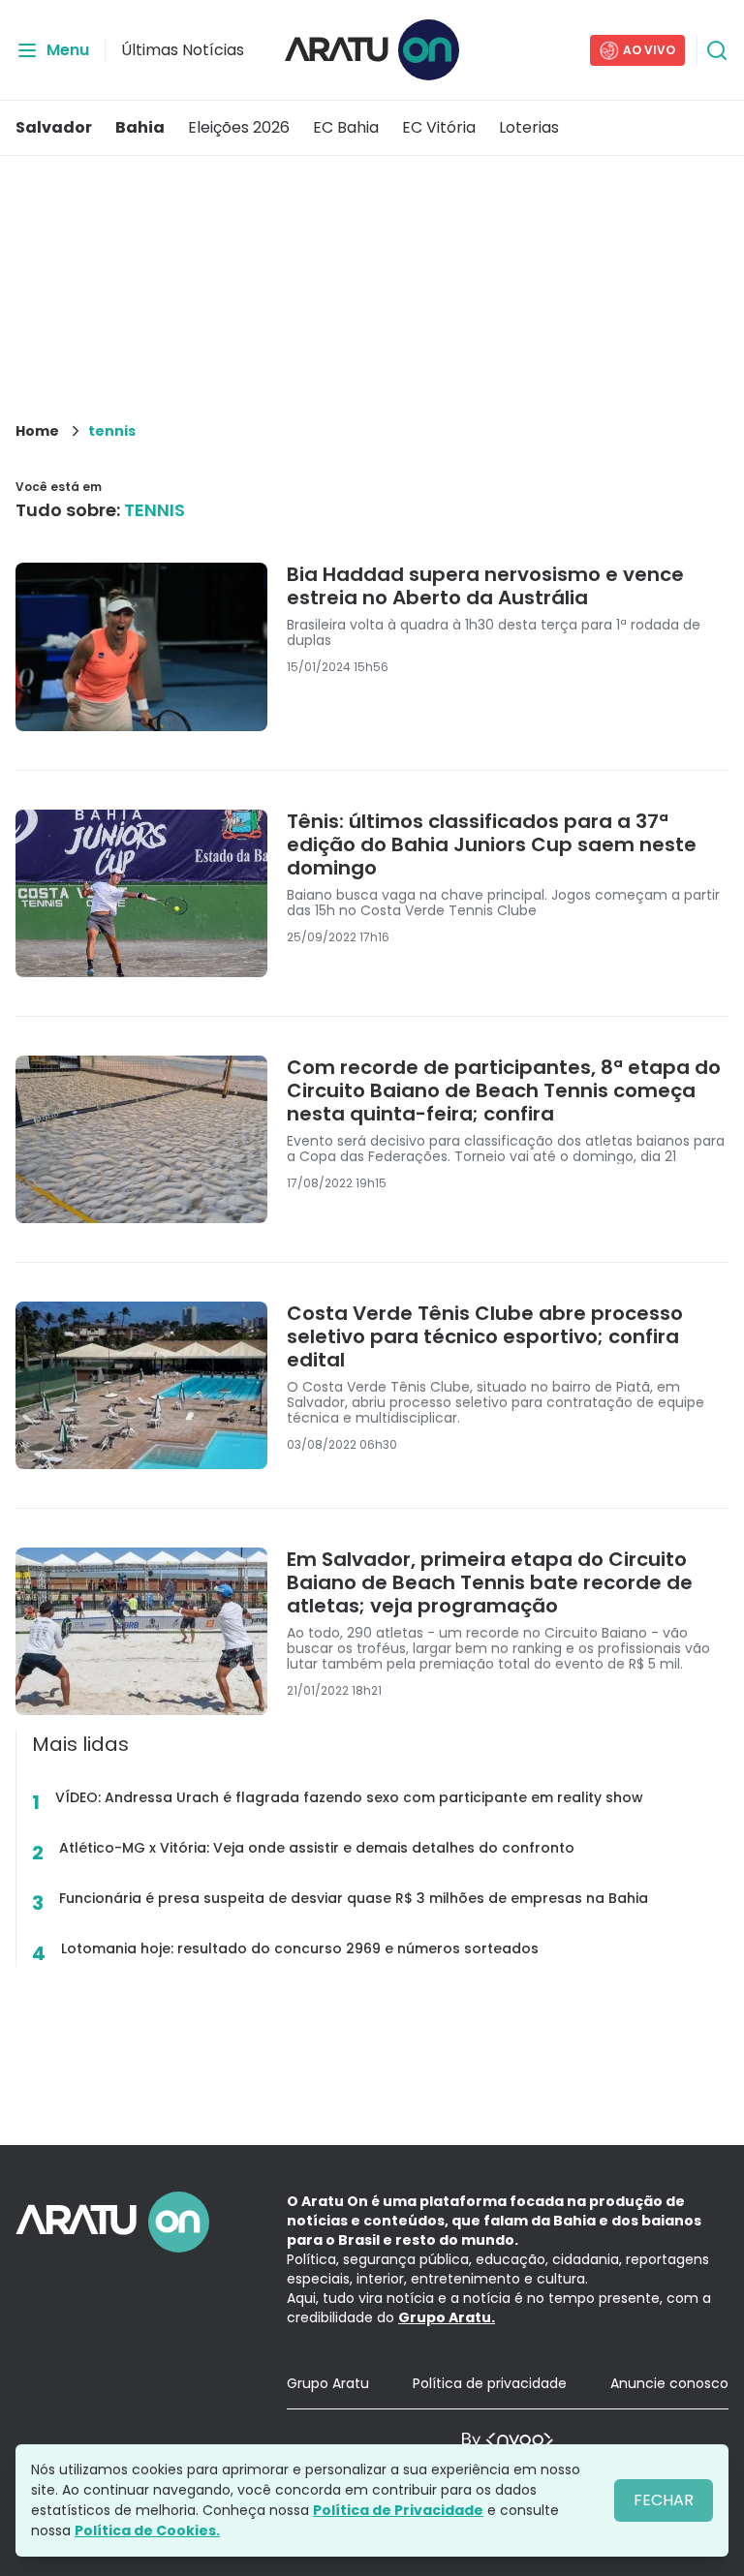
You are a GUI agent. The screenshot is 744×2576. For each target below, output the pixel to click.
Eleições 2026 (239, 127)
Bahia (140, 127)
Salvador (54, 127)
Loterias (529, 127)
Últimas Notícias (183, 50)
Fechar (664, 2500)
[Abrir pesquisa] (717, 50)
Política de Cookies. (147, 2530)
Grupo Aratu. (447, 2317)
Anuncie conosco (669, 2383)
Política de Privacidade (398, 2510)
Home (37, 431)
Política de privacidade (490, 2383)
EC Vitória (439, 127)
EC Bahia (346, 127)
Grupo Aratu (328, 2383)
